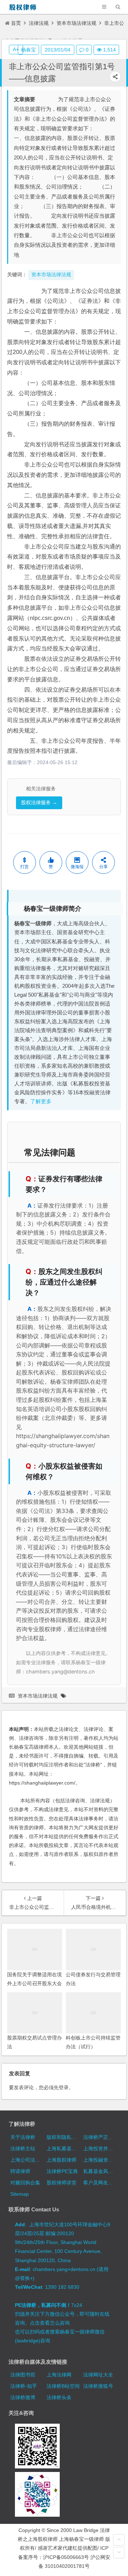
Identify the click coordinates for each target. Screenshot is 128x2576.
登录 (64, 2087)
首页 (16, 23)
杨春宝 (28, 50)
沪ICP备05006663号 (66, 2557)
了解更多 (41, 1101)
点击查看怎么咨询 (50, 2323)
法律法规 (39, 23)
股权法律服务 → (39, 803)
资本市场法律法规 (76, 23)
